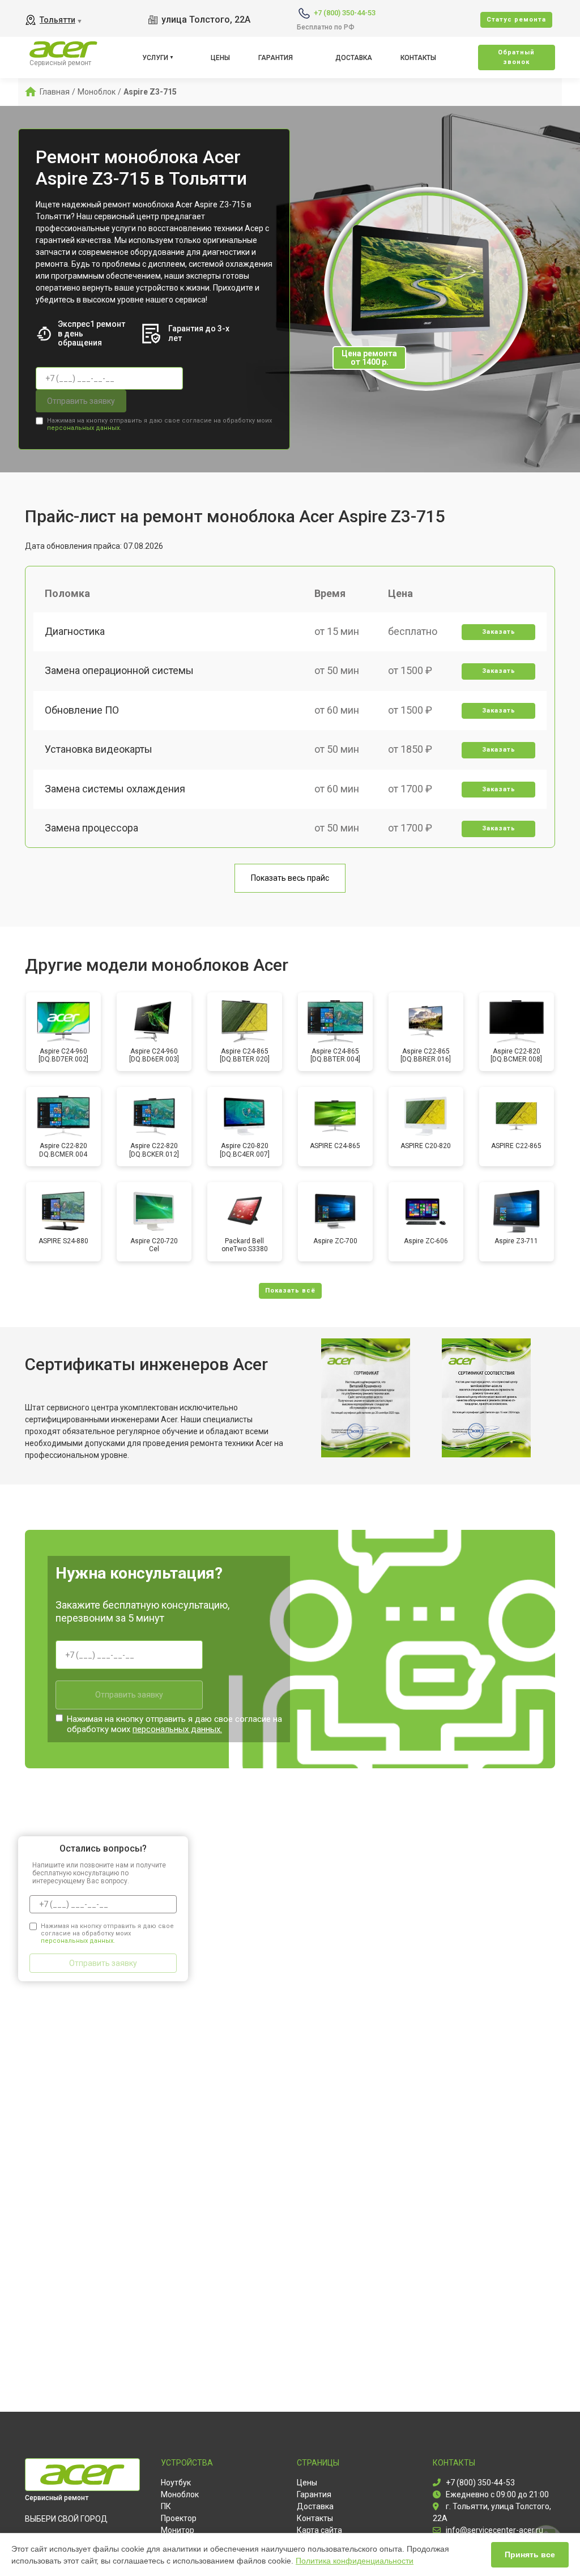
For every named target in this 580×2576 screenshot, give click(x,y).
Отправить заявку (81, 401)
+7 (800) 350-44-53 (345, 13)
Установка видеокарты (99, 749)
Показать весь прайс (290, 878)
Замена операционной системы (119, 670)
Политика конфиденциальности (355, 2561)
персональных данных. (84, 428)
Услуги (155, 58)
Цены (220, 58)
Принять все (530, 2554)
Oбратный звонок (516, 57)
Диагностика (75, 631)
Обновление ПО (82, 710)
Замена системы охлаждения (115, 789)
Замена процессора (91, 828)
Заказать (499, 632)
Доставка (354, 58)
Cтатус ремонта (516, 20)
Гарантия (276, 58)
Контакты (418, 58)
